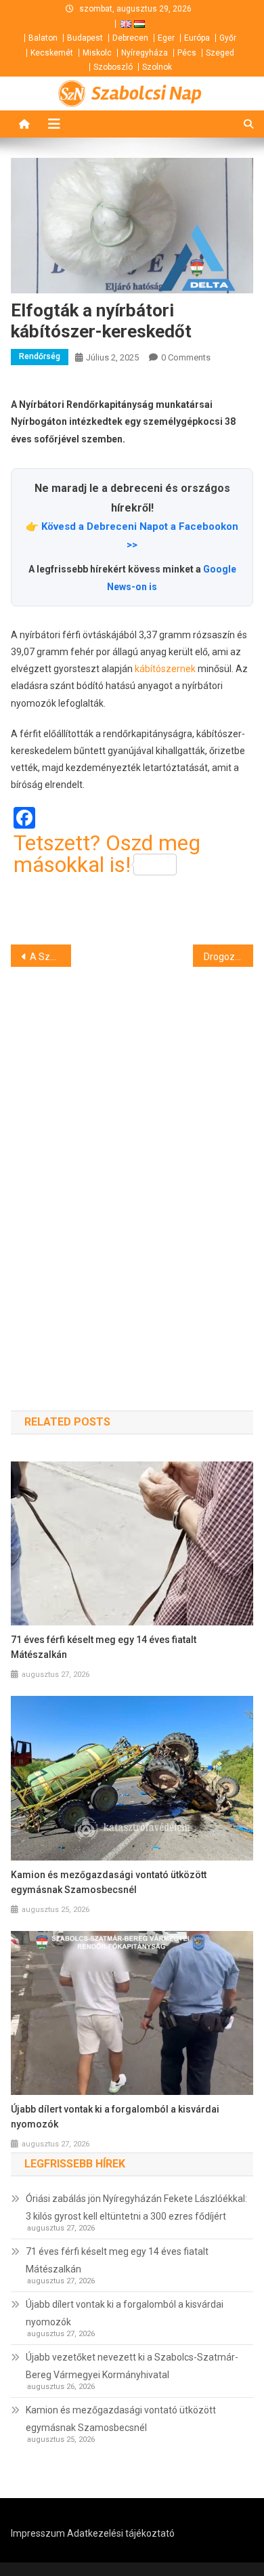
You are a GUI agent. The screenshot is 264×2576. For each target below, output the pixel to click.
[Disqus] (132, 1165)
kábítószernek (165, 669)
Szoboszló (113, 67)
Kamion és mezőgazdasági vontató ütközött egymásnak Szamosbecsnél (109, 1882)
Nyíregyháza (145, 53)
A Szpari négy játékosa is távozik (51, 957)
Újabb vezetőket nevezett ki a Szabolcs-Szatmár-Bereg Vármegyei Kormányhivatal (132, 2366)
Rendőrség (40, 356)
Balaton (43, 38)
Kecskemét (52, 53)
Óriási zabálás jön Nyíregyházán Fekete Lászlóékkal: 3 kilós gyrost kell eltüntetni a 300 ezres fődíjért (136, 2207)
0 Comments (186, 357)
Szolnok (157, 67)
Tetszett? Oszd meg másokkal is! (107, 854)
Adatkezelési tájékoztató (121, 2533)
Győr (228, 38)
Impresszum (38, 2533)
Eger (166, 38)
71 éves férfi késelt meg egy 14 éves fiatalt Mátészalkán (104, 1647)
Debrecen (130, 38)
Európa (197, 38)
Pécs (187, 53)
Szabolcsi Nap (147, 94)
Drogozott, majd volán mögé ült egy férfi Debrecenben (229, 957)
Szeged (220, 53)
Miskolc (97, 53)
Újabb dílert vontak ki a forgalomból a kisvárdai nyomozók (115, 2117)
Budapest (85, 38)
